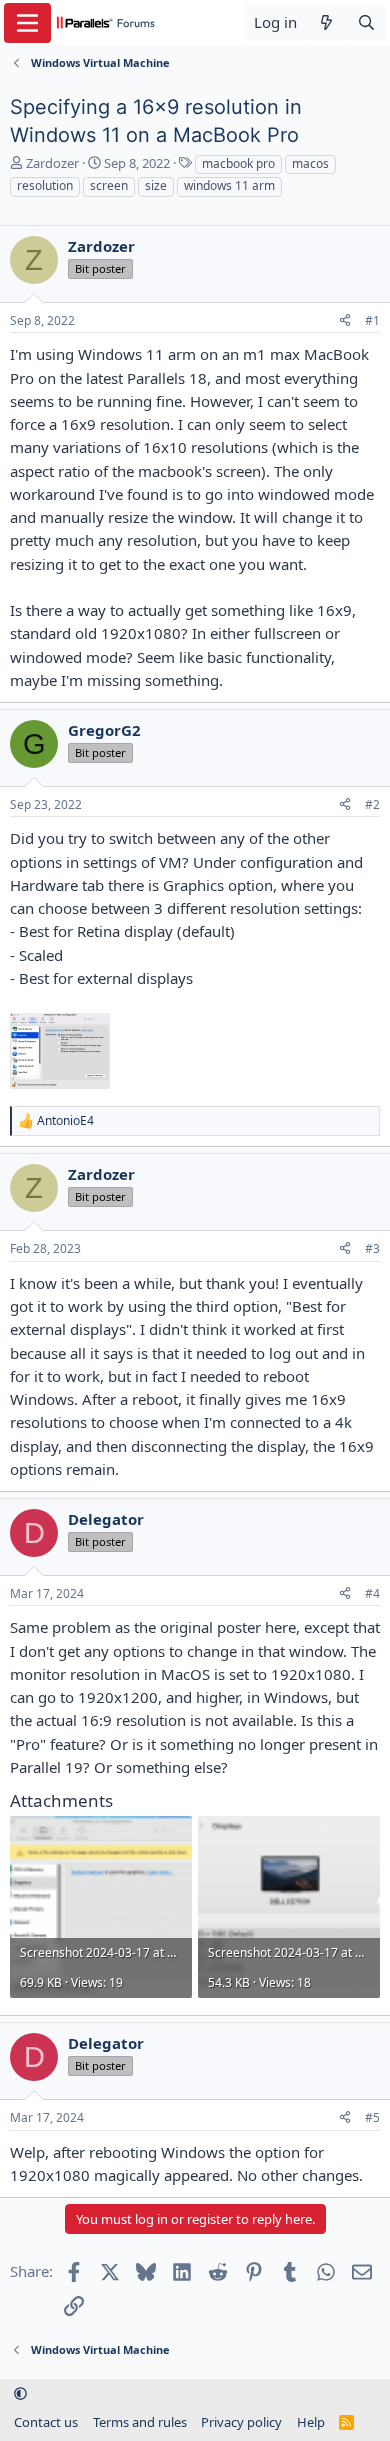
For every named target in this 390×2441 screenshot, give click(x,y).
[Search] (366, 22)
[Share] (345, 321)
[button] (20, 2394)
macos (310, 163)
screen (109, 185)
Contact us (46, 2422)
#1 (372, 320)
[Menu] (27, 23)
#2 (372, 804)
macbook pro (238, 163)
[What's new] (326, 22)
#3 (372, 1248)
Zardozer (52, 163)
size (156, 185)
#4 (372, 1593)
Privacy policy (241, 2422)
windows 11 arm (229, 185)
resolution (45, 185)
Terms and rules (140, 2422)
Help (311, 2422)
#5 (372, 2117)
